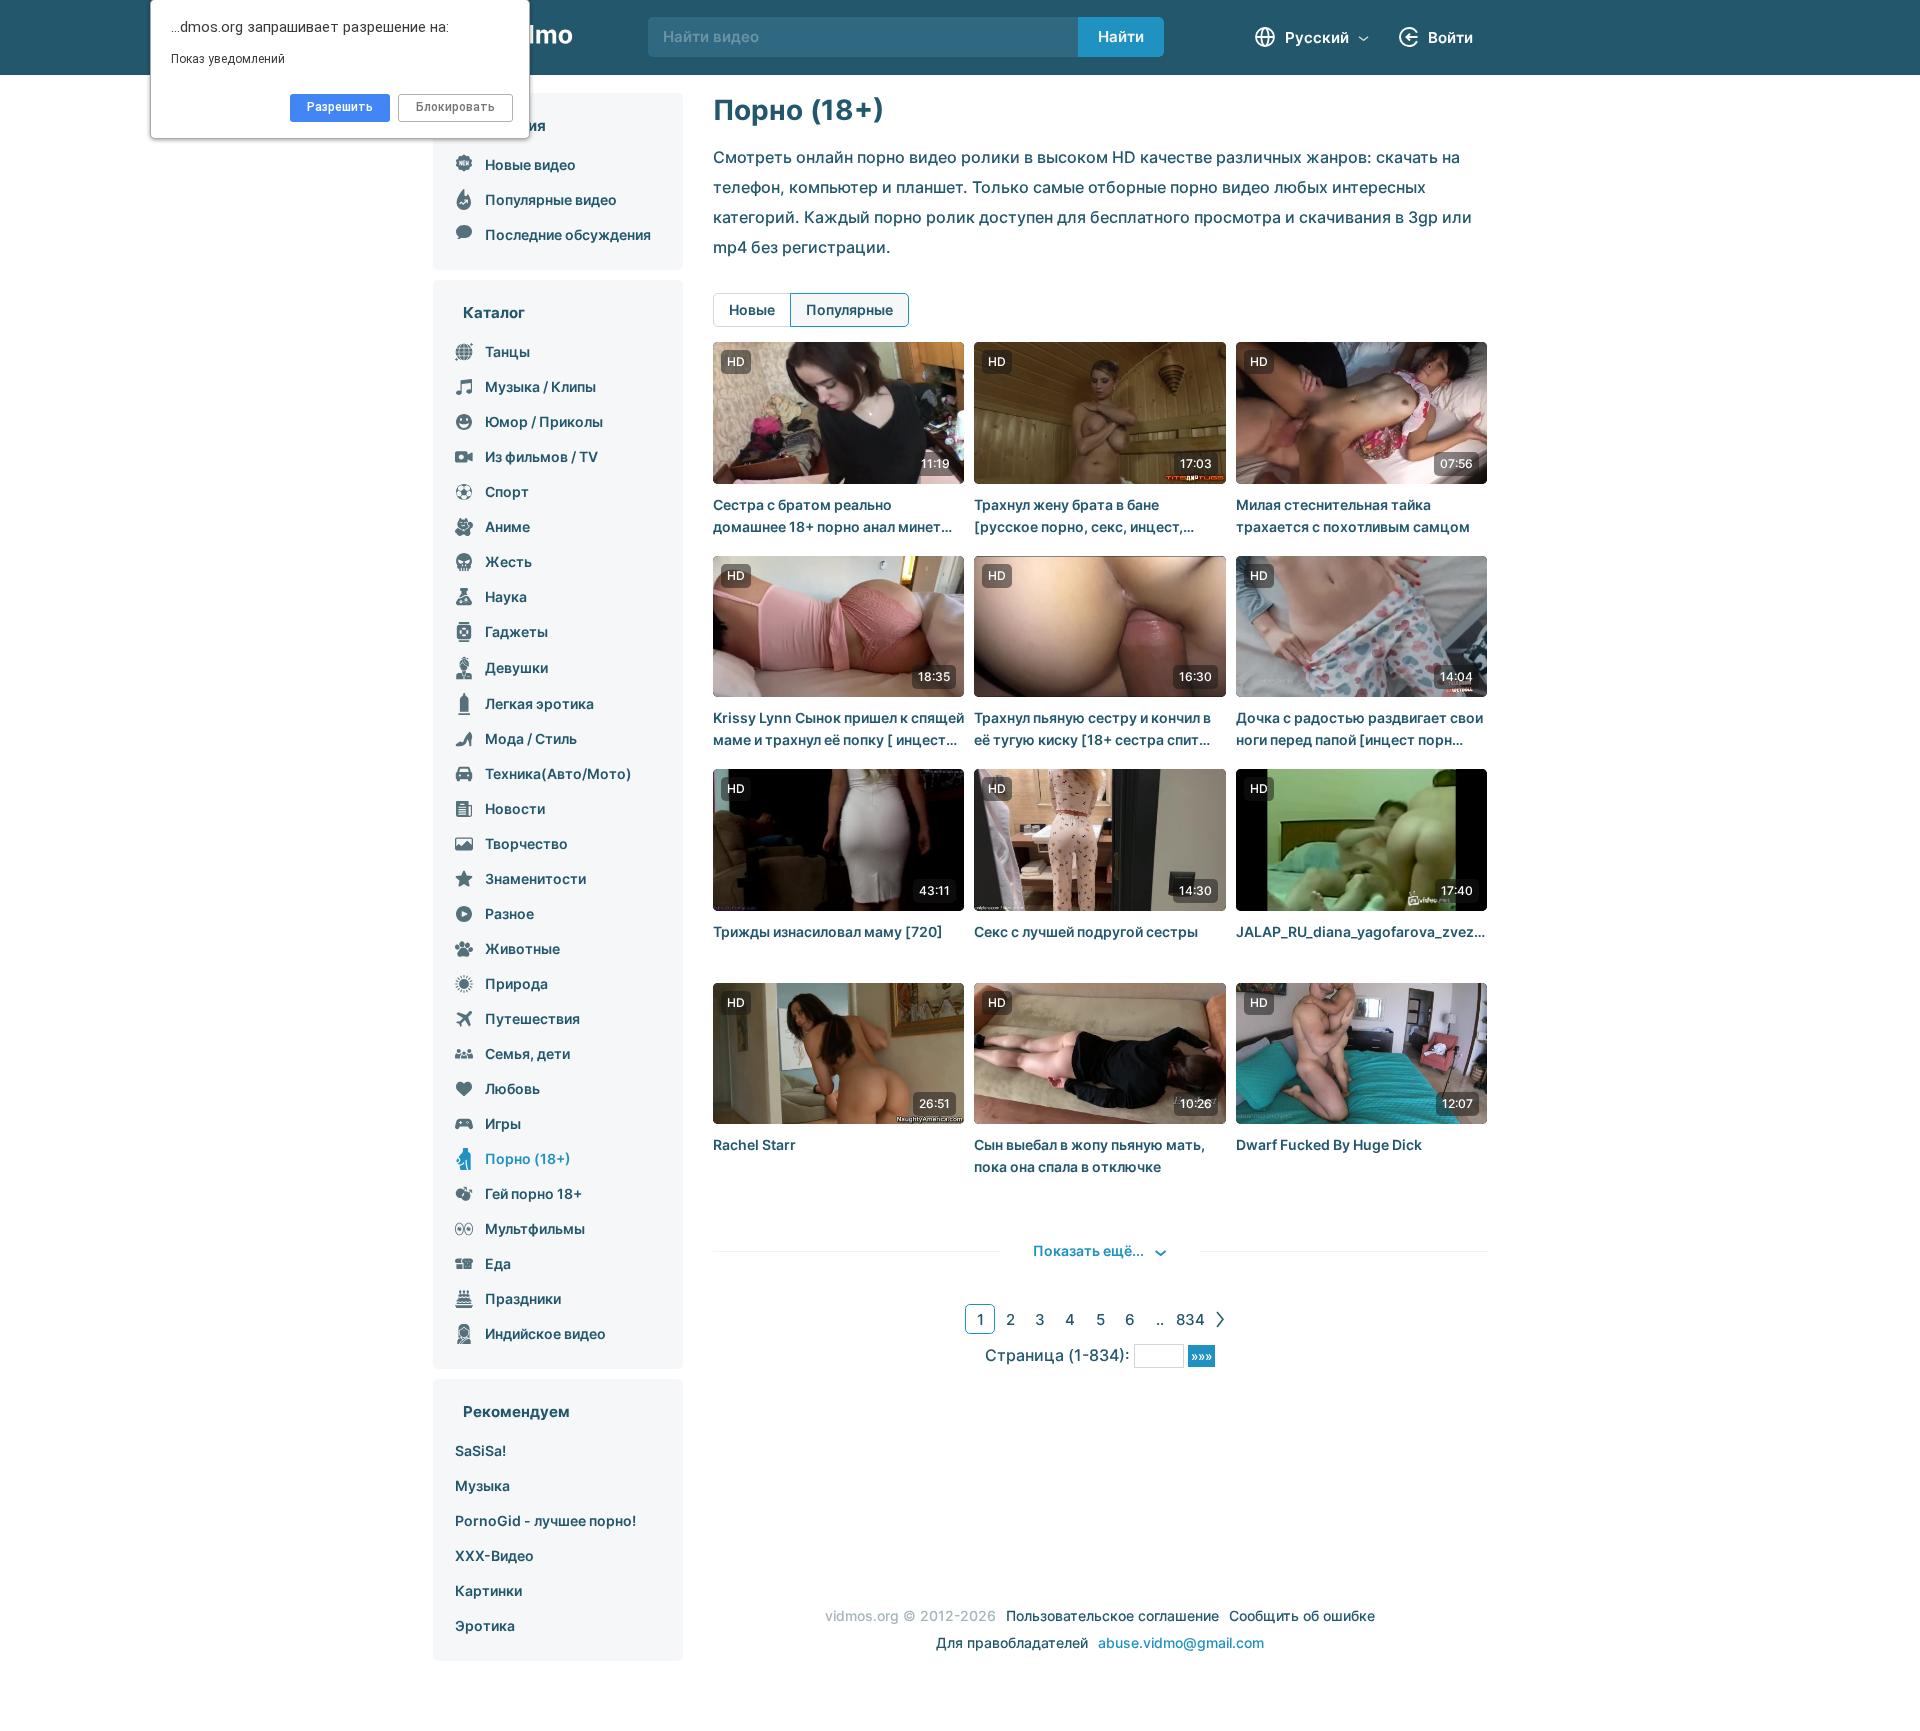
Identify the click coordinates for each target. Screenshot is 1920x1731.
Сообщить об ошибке (1302, 1615)
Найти (1121, 36)
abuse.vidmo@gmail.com (1181, 1642)
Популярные (849, 309)
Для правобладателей (1012, 1642)
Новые (752, 309)
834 (1190, 1319)
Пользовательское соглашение (1112, 1615)
